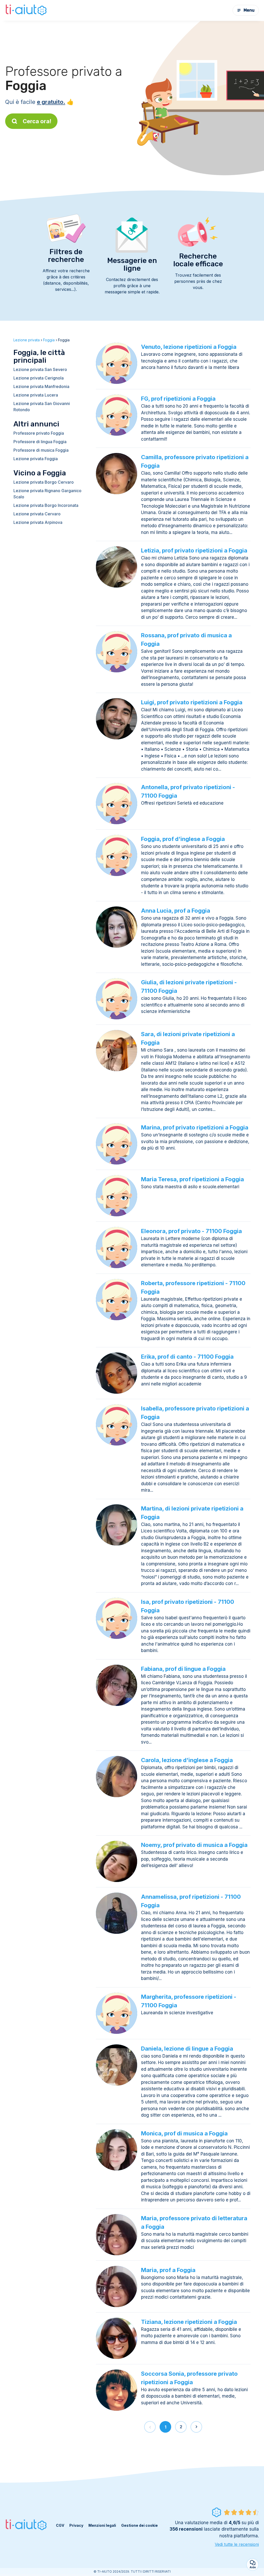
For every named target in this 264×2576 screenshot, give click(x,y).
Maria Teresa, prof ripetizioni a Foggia (192, 1179)
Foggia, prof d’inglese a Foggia (183, 839)
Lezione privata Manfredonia (41, 386)
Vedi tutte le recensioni (237, 2544)
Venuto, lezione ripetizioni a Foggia (189, 347)
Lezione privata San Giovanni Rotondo (42, 407)
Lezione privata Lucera (36, 395)
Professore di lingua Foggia (40, 442)
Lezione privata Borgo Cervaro (44, 482)
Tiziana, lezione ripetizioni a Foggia (189, 2322)
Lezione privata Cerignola (39, 378)
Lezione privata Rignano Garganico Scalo (47, 494)
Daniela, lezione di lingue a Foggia (187, 2049)
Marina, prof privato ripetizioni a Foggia (195, 1127)
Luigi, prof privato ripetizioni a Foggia (192, 702)
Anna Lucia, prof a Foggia (176, 911)
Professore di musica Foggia (41, 450)
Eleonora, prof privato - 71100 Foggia (191, 1231)
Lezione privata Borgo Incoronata (46, 505)
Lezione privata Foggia (36, 459)
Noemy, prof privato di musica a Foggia (194, 1845)
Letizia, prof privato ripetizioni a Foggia (194, 550)
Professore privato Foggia (39, 433)
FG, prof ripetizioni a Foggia (178, 399)
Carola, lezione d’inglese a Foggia (187, 1760)
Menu (249, 10)
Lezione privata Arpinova (38, 522)
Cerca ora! (37, 121)
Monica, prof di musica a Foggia (184, 2133)
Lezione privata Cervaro (37, 514)
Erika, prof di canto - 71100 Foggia (187, 1357)
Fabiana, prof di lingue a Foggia (183, 1669)
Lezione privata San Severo (40, 369)
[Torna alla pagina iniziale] (27, 10)
